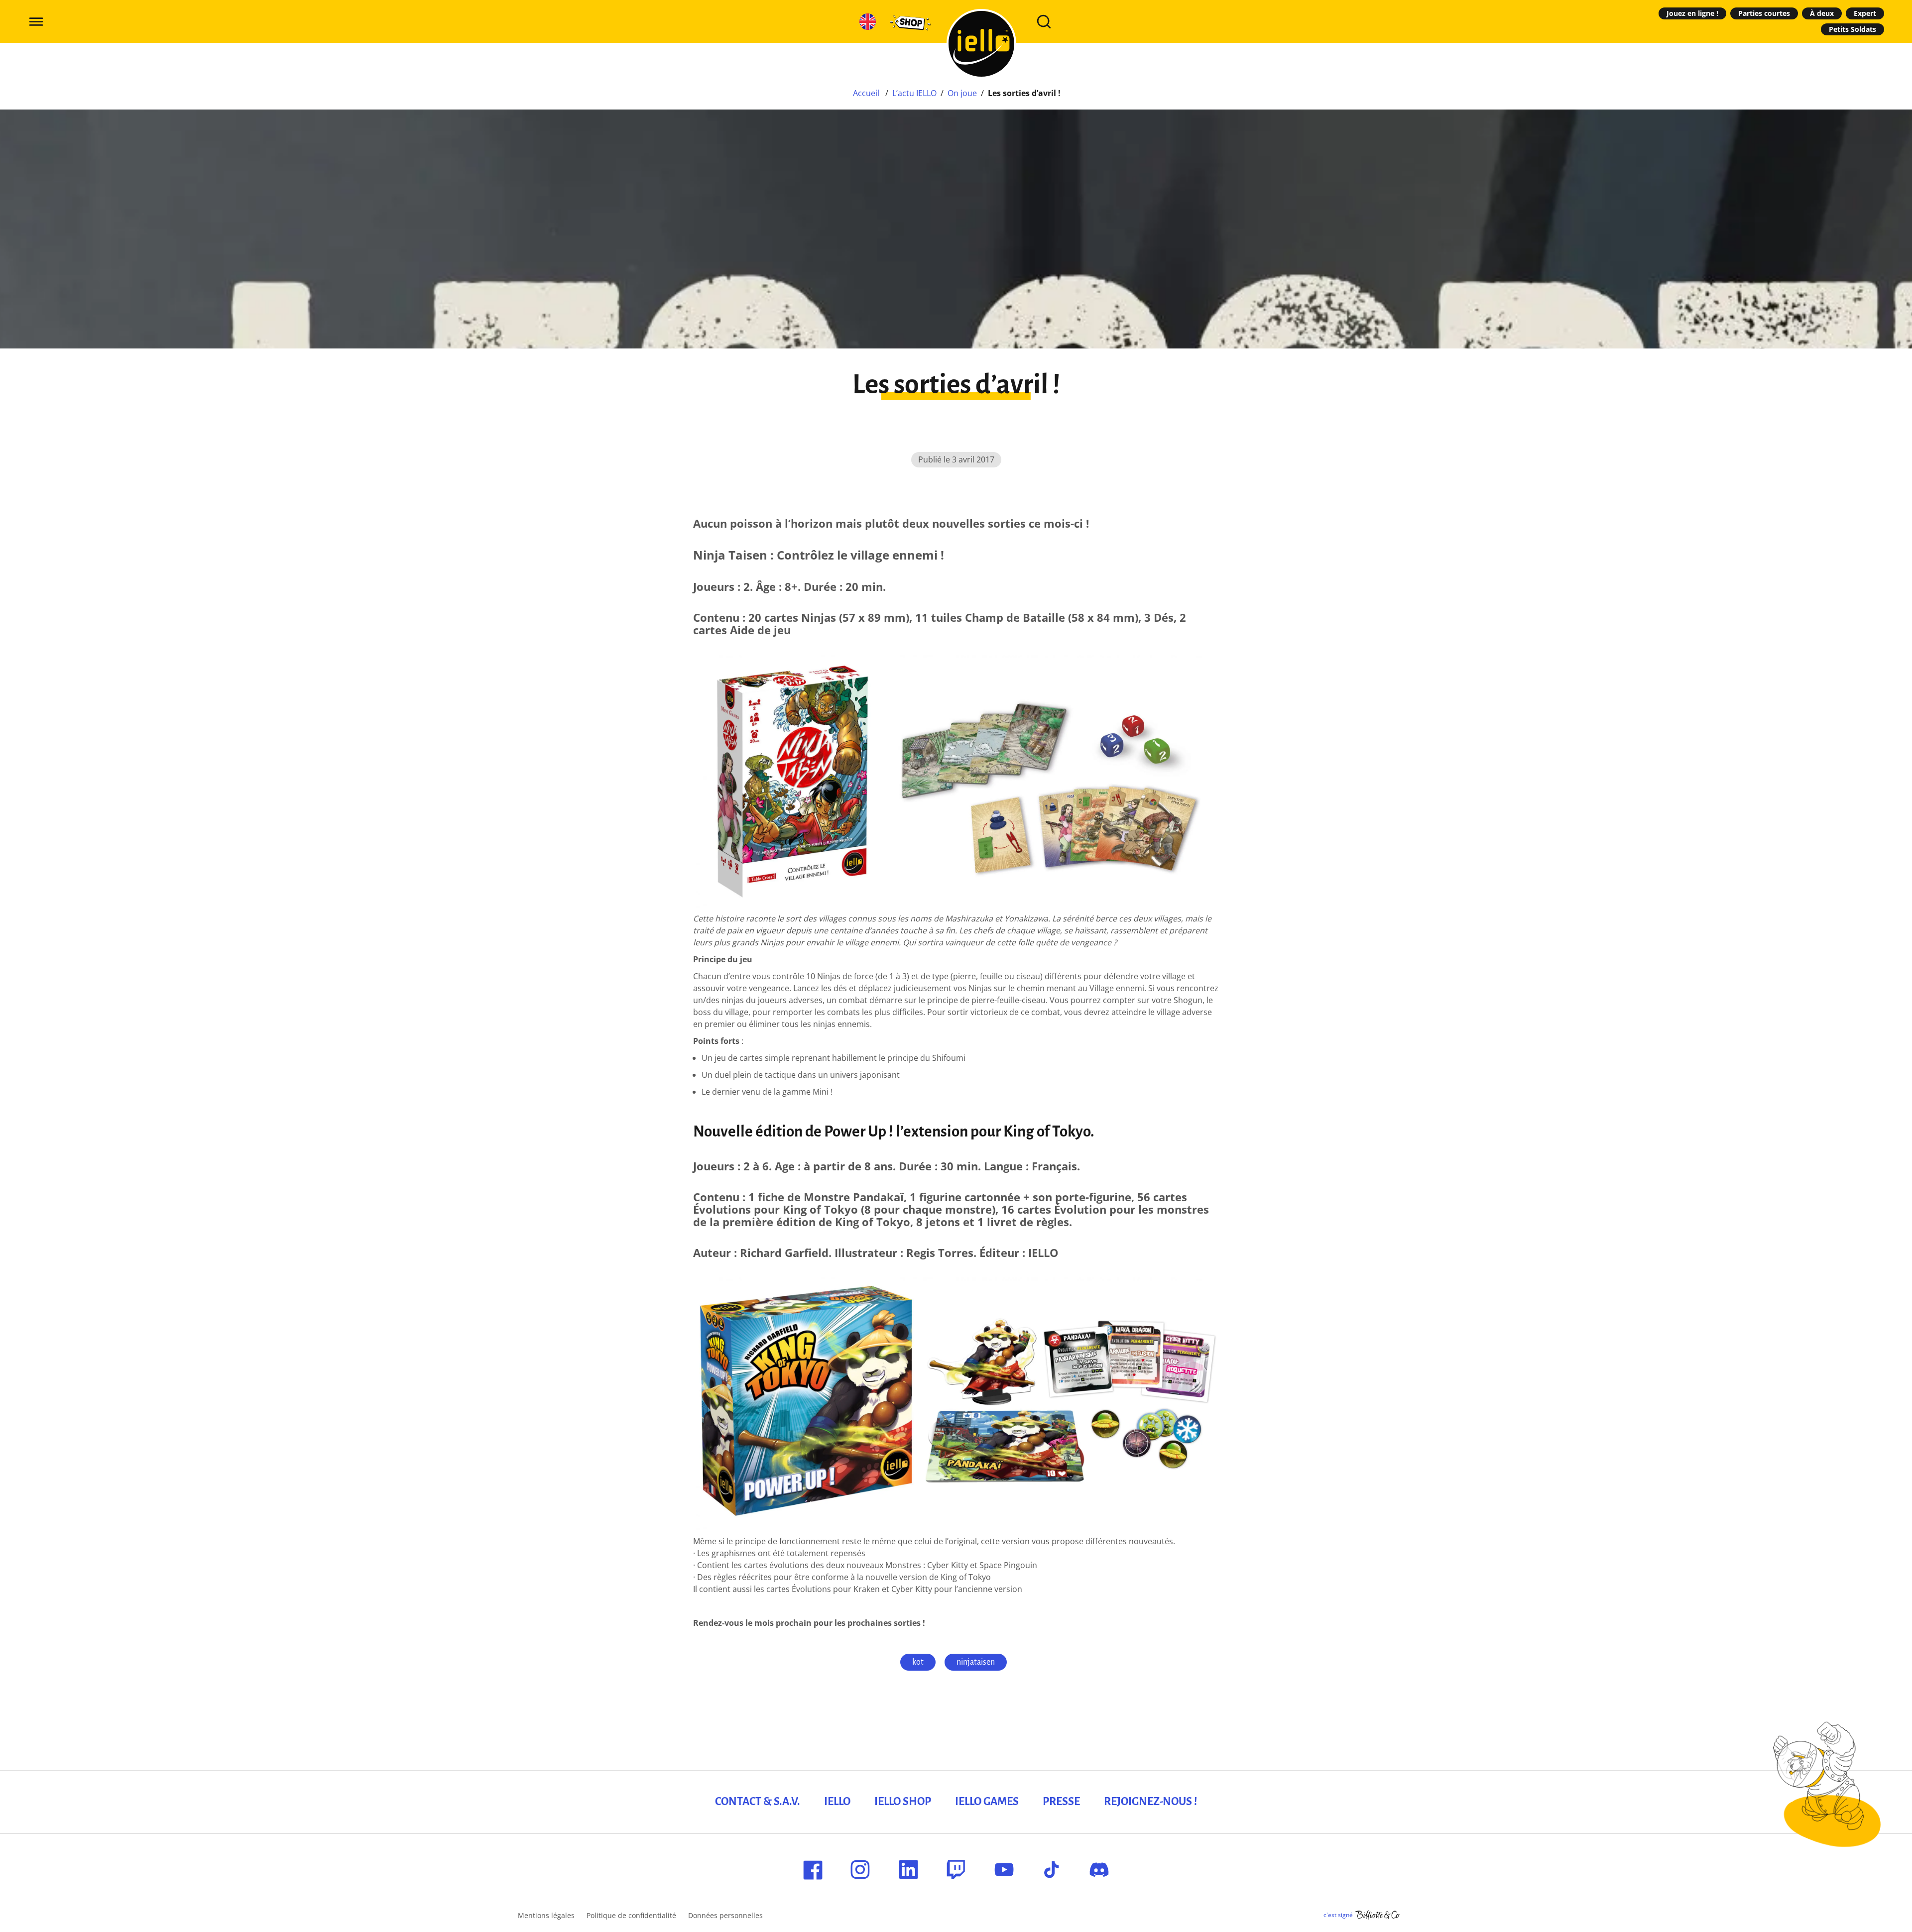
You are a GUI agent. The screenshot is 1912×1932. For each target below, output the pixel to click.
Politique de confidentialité (631, 1915)
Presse (1061, 1802)
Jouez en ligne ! (1692, 13)
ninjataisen (976, 1662)
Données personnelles (725, 1915)
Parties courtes (1764, 13)
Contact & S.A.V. (758, 1802)
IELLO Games (987, 1802)
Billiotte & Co (1378, 1915)
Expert (1865, 13)
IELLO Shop (903, 1802)
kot (918, 1662)
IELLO (837, 1802)
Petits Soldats (1852, 29)
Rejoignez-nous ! (1150, 1802)
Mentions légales (546, 1915)
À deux (1822, 13)
